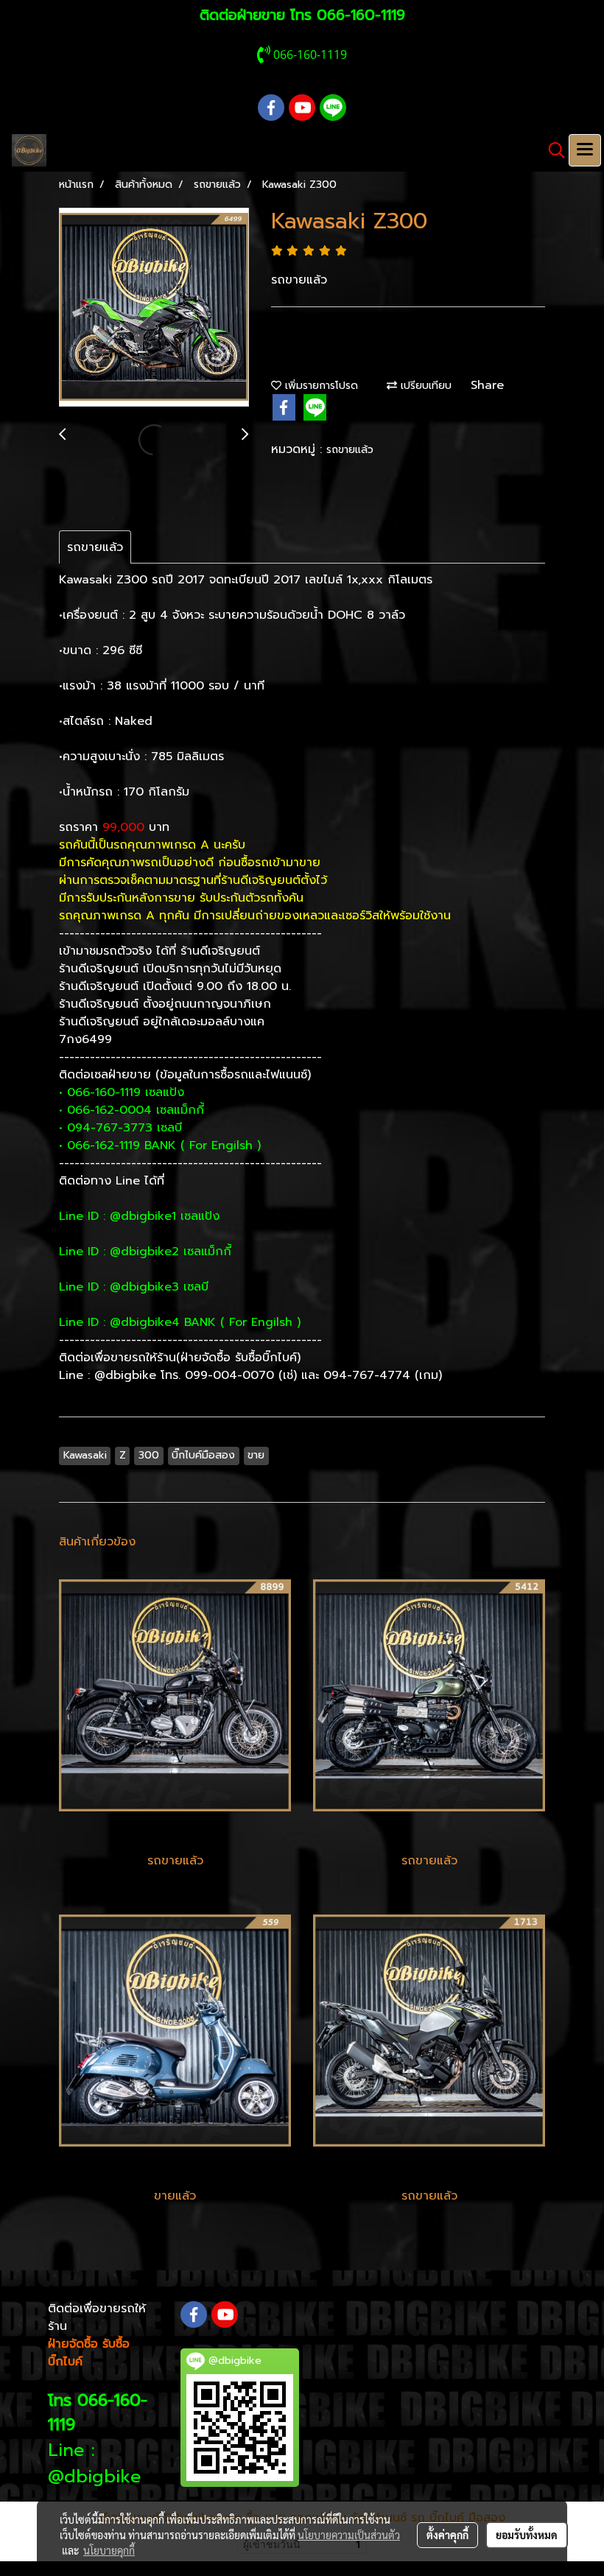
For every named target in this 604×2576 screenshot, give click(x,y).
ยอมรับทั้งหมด (527, 2535)
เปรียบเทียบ (424, 386)
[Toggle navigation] (585, 150)
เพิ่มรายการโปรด (320, 386)
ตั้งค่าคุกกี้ (447, 2535)
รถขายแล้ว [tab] (95, 547)
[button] (552, 150)
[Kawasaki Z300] (154, 308)
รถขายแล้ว (350, 450)
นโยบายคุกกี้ (109, 2550)
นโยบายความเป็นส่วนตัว (349, 2535)
